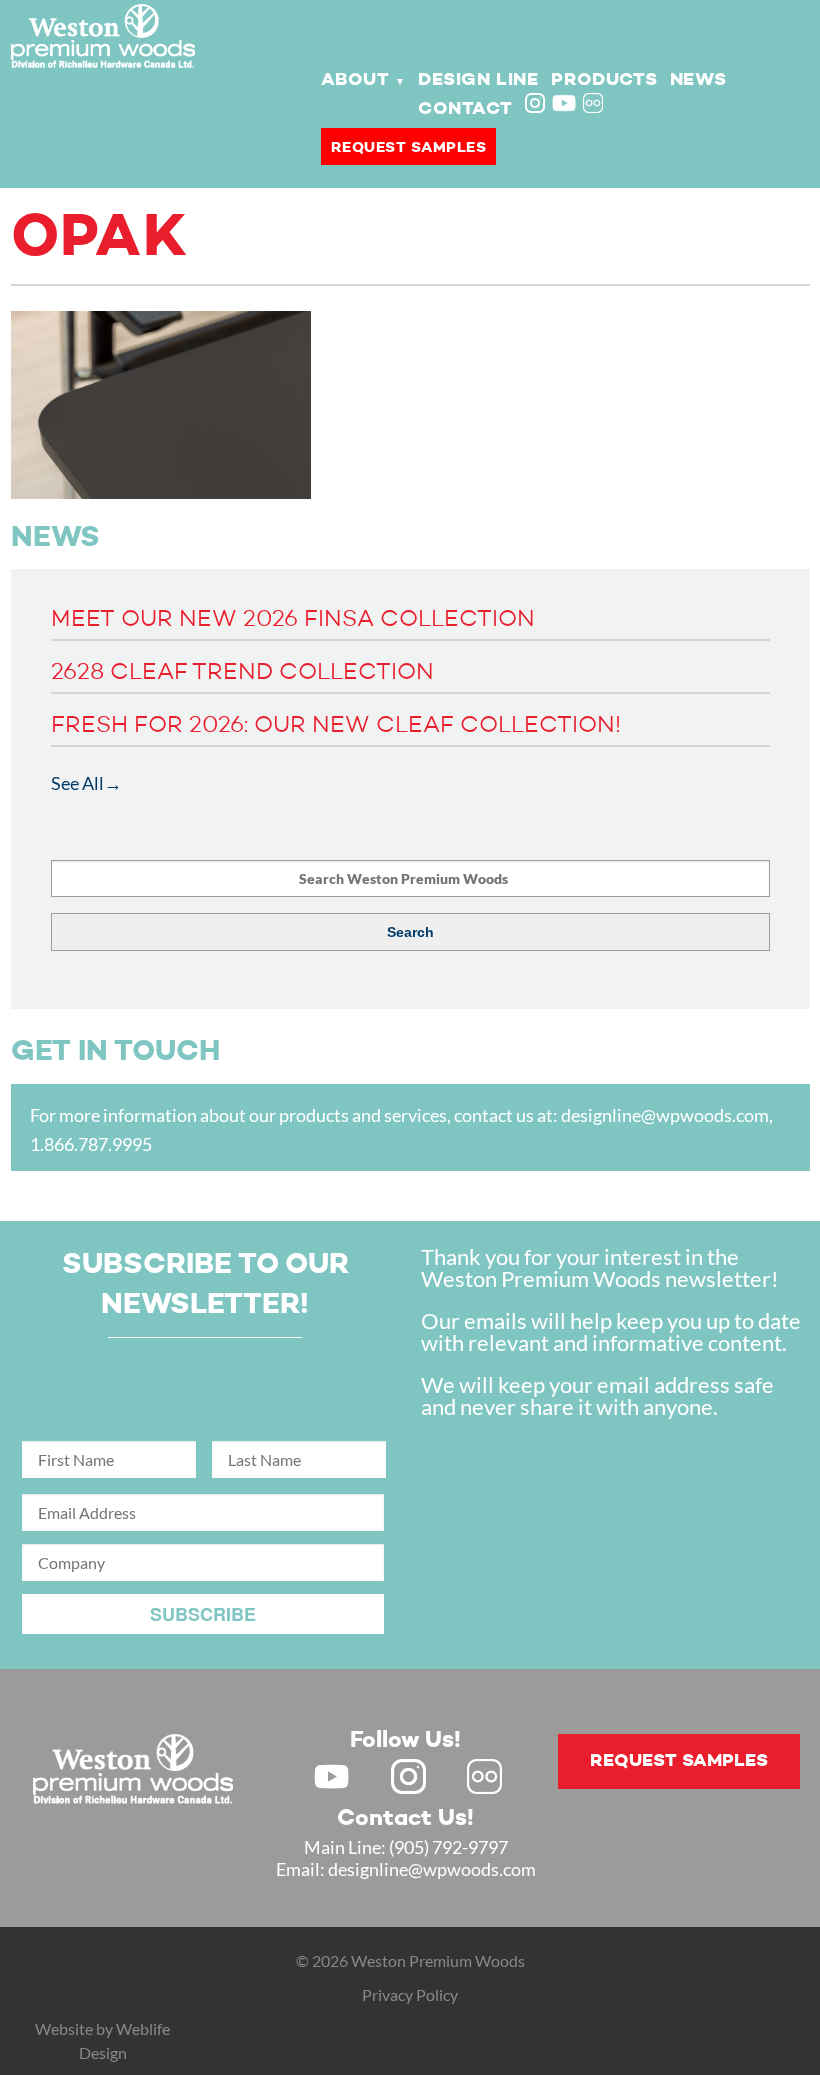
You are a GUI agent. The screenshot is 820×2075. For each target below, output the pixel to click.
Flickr (595, 105)
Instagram (537, 105)
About (355, 80)
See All (77, 783)
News (698, 80)
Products (604, 80)
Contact (465, 109)
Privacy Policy (410, 1994)
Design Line (478, 80)
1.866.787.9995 (91, 1144)
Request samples (409, 147)
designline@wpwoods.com (665, 1115)
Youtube (564, 103)
